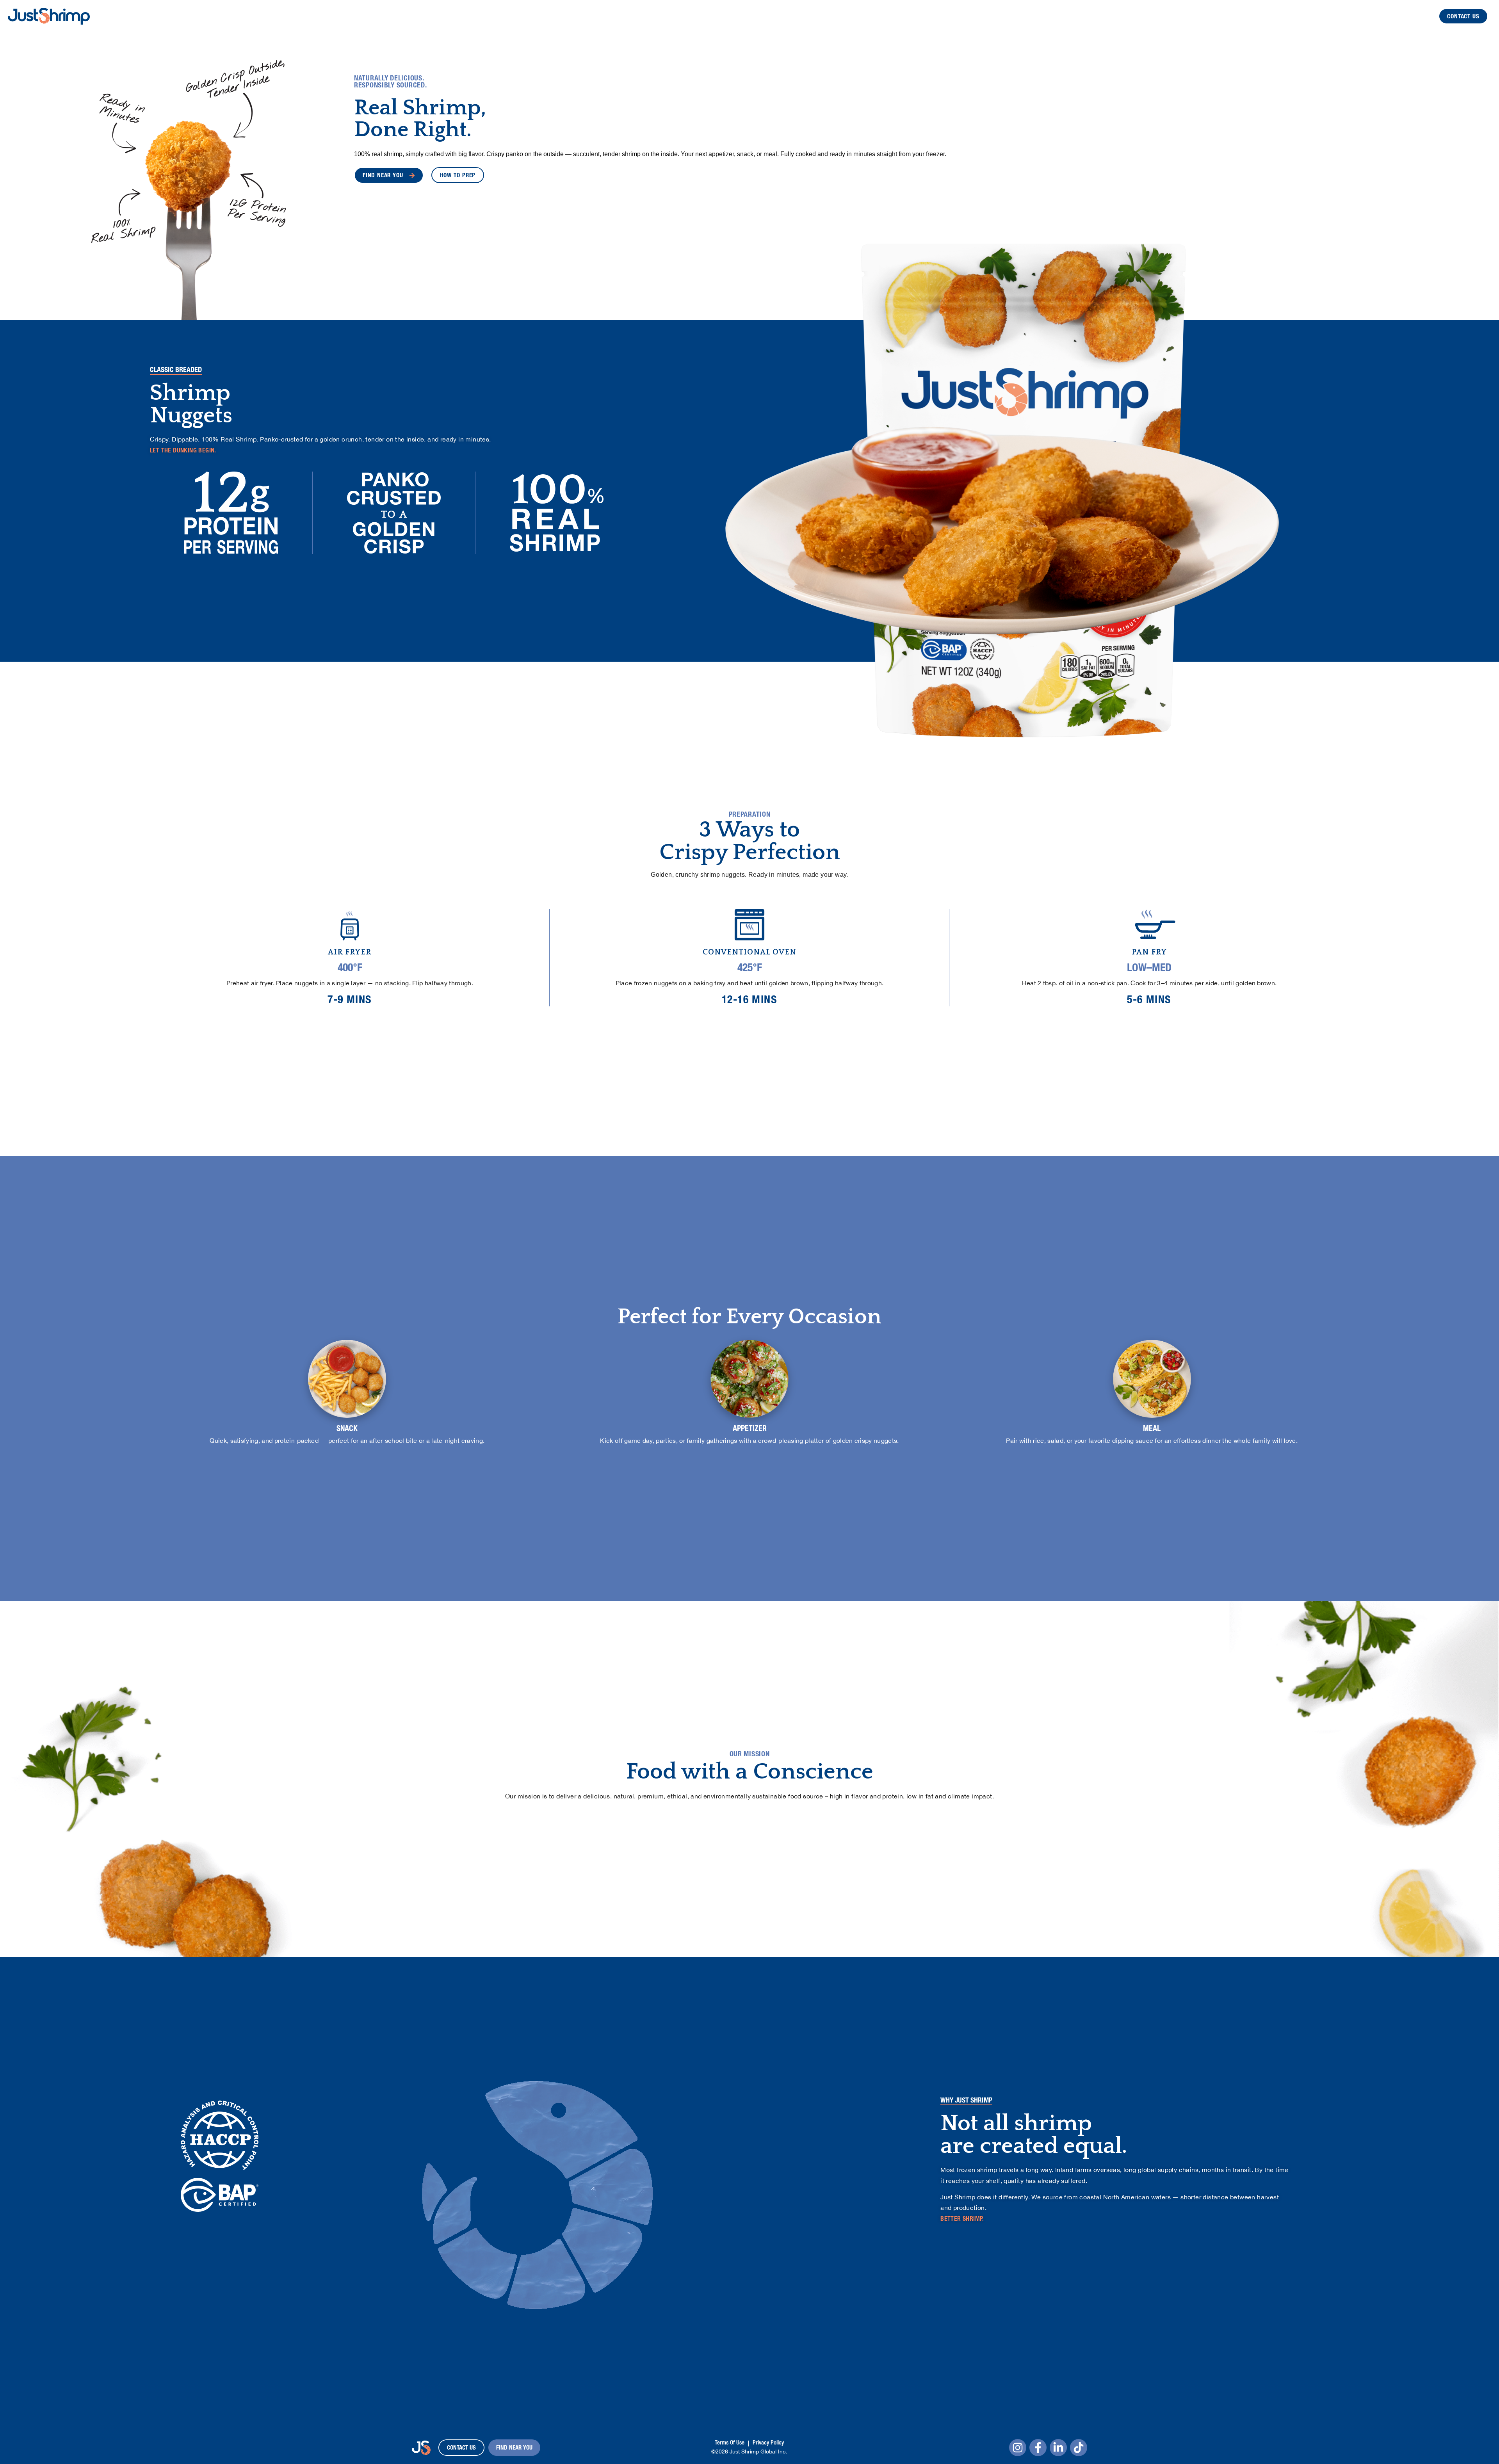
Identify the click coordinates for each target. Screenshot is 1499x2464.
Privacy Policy (768, 2443)
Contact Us (1463, 17)
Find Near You (514, 2448)
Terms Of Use (730, 2443)
